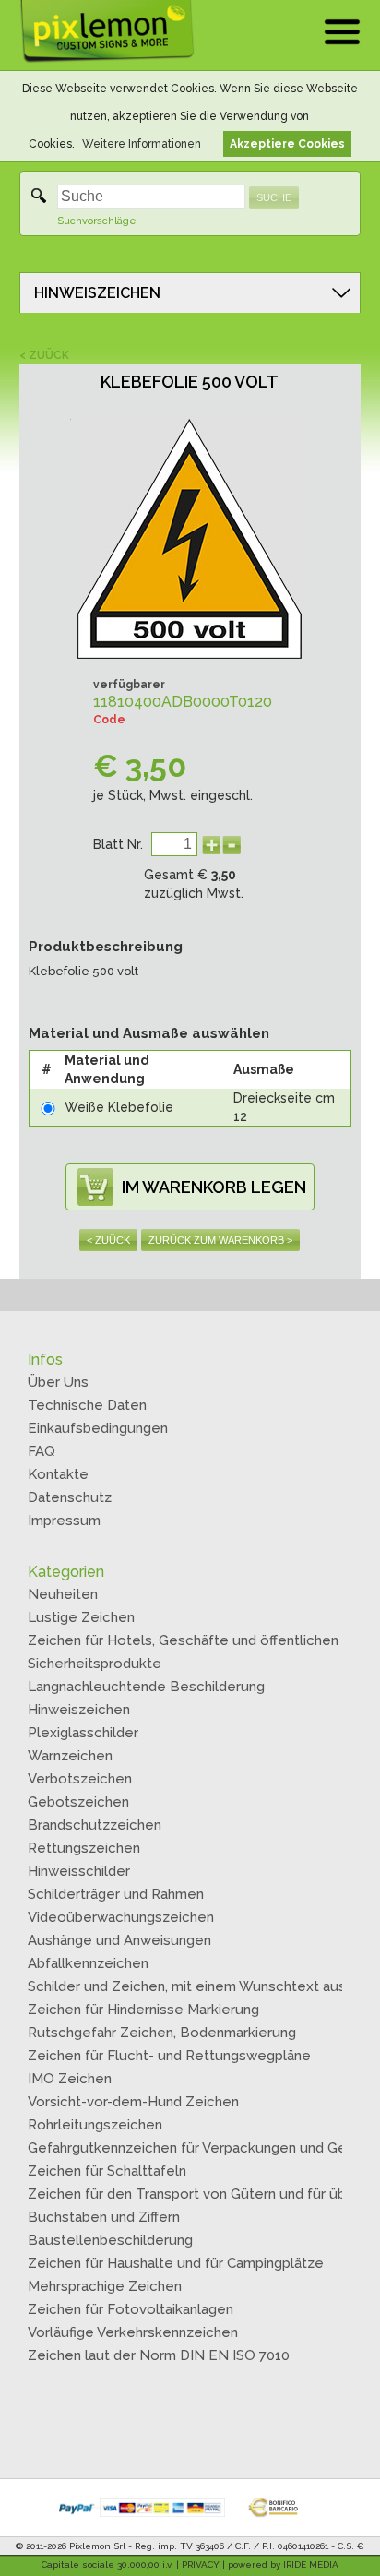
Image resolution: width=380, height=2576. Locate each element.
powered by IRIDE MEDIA (283, 2564)
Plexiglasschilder (83, 1733)
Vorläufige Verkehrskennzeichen (133, 2332)
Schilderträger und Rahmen (116, 1894)
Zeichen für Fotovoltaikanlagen (131, 2309)
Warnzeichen (70, 1756)
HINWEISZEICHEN (97, 293)
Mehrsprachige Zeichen (105, 2286)
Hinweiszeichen (79, 1710)
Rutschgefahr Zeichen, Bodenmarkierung (162, 2033)
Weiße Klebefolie (119, 1107)
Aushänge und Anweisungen (119, 1940)
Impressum (64, 1521)
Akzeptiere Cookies (287, 144)
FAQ (42, 1451)
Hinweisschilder (79, 1871)
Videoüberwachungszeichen (121, 1917)
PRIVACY (201, 2564)
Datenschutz (70, 1497)
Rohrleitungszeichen (95, 2125)
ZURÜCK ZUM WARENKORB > (220, 1240)
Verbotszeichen (80, 1779)
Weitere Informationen (142, 144)
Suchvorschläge (97, 221)
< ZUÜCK (44, 355)
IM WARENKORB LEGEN (214, 1187)
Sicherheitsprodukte (95, 1664)
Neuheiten (63, 1594)
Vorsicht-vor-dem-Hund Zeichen (133, 2102)
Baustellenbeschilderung (110, 2240)
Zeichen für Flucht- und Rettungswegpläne (169, 2056)
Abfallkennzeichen (88, 1963)
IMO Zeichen (70, 2079)
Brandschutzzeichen (95, 1825)
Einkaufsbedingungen (98, 1428)
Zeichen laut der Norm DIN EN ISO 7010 (159, 2355)
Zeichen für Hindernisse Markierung (143, 2010)
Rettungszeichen (84, 1848)
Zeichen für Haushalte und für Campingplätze (176, 2263)
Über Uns (58, 1382)
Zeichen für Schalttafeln (107, 2171)
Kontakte (58, 1474)
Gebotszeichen (78, 1802)
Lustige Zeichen (81, 1617)
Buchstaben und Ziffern (104, 2217)
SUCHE (274, 197)
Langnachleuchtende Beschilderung (146, 1687)
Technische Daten (87, 1405)
